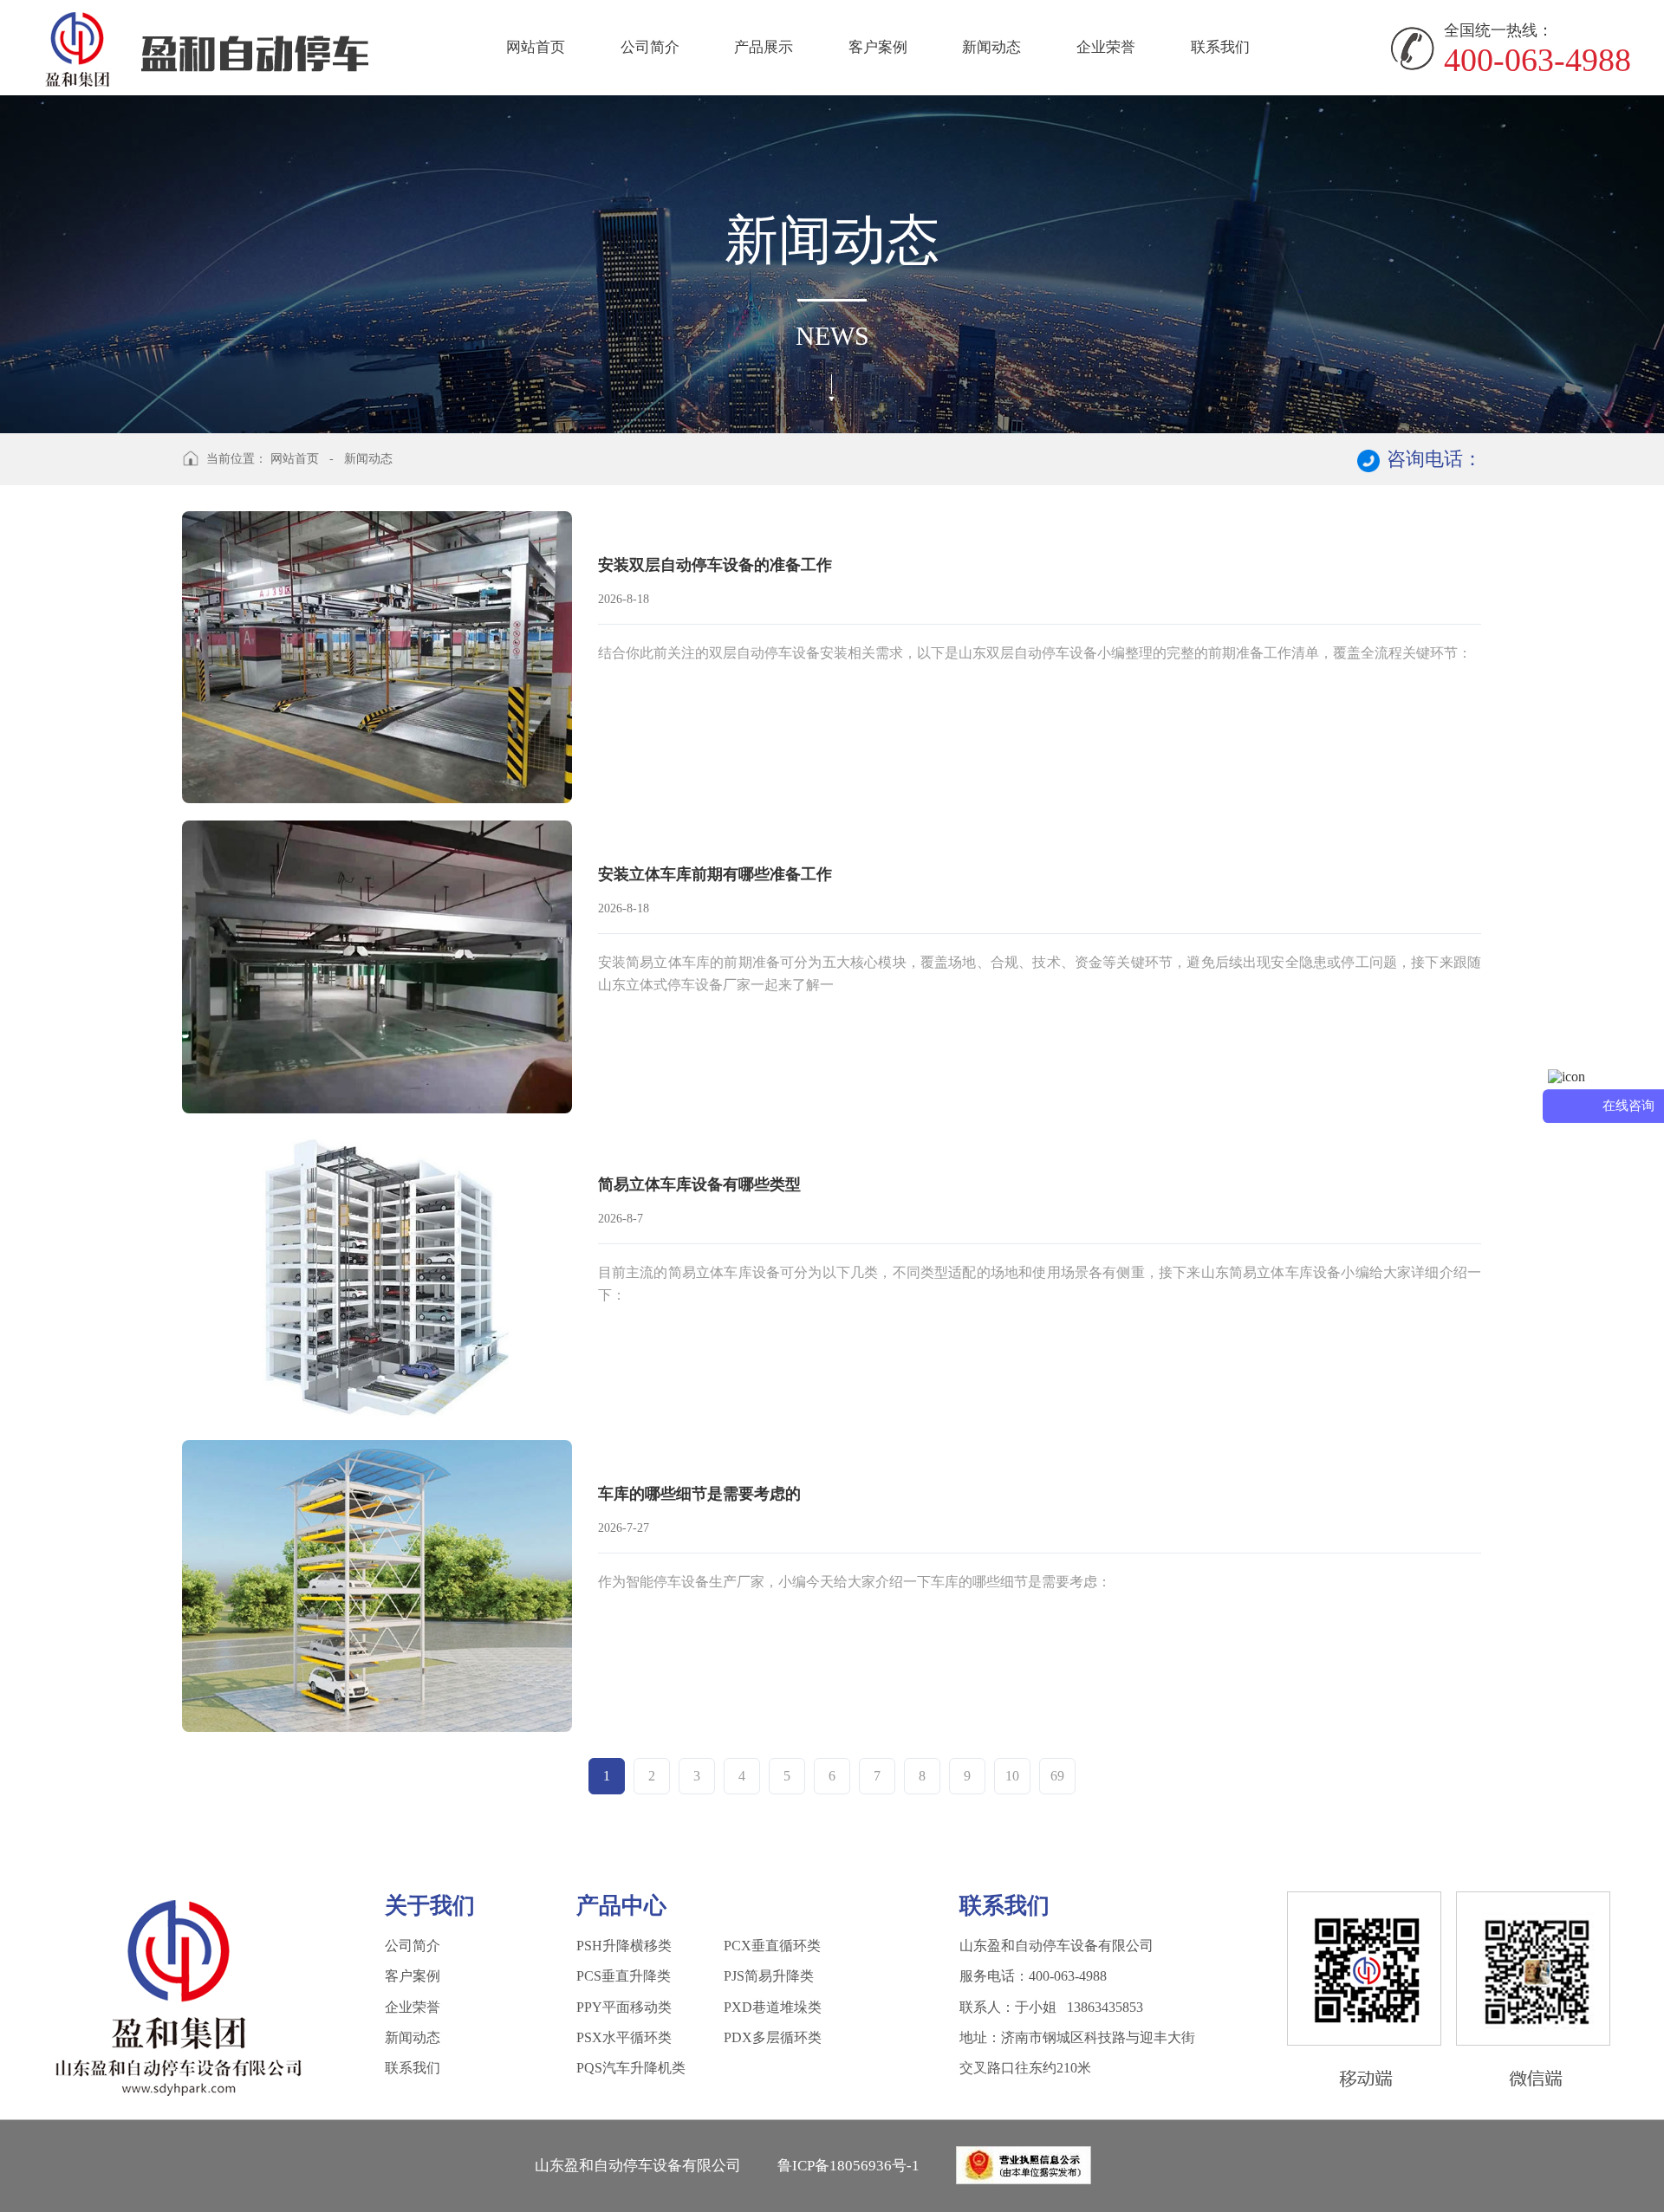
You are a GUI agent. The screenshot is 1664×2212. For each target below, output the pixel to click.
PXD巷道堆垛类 (773, 2007)
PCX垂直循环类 (772, 1946)
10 (1012, 1776)
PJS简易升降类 (769, 1976)
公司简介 (650, 47)
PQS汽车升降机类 (631, 2068)
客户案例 (878, 47)
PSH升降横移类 (624, 1946)
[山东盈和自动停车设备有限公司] (208, 47)
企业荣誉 (1106, 47)
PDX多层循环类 (773, 2037)
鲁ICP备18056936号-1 (848, 2166)
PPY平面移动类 (624, 2007)
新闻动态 (991, 47)
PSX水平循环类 (624, 2037)
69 (1057, 1776)
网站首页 (536, 47)
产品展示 (764, 47)
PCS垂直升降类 (624, 1976)
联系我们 (1220, 47)
